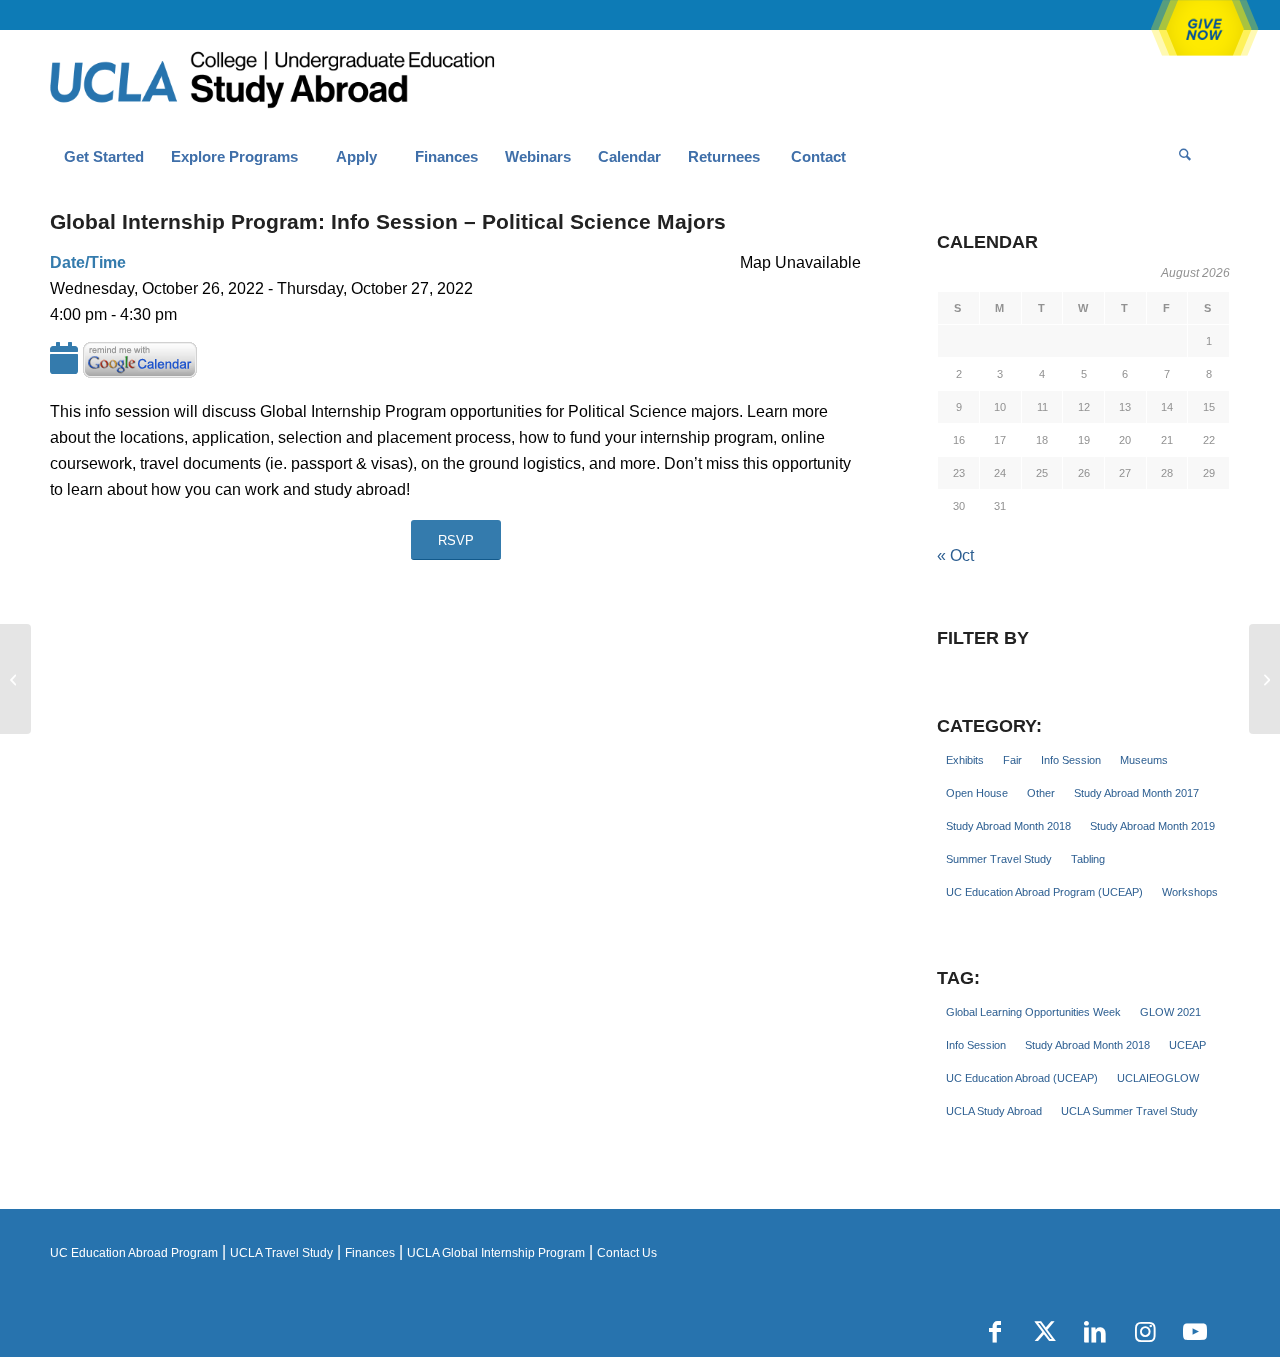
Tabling (1088, 859)
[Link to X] (1045, 1332)
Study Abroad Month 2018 (1008, 826)
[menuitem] (103, 157)
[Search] (1185, 157)
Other (1041, 793)
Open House (977, 793)
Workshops (1190, 892)
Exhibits (965, 760)
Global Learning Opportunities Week (1033, 1012)
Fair (1012, 760)
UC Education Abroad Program (134, 1253)
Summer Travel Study (999, 859)
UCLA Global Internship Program (496, 1253)
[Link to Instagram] (1145, 1332)
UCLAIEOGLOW (1158, 1078)
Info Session (1071, 760)
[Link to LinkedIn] (1095, 1332)
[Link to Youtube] (1195, 1332)
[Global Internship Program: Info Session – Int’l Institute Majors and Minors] (15, 679)
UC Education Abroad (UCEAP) (1022, 1078)
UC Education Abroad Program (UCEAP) (1044, 892)
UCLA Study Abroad (994, 1111)
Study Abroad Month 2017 (1136, 793)
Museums (1144, 760)
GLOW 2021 (1170, 1012)
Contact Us (627, 1253)
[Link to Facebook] (995, 1332)
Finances (370, 1253)
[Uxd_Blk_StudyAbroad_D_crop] (323, 81)
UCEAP (1187, 1045)
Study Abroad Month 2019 (1152, 826)
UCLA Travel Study (281, 1253)
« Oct (955, 555)
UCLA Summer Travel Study (1129, 1111)
